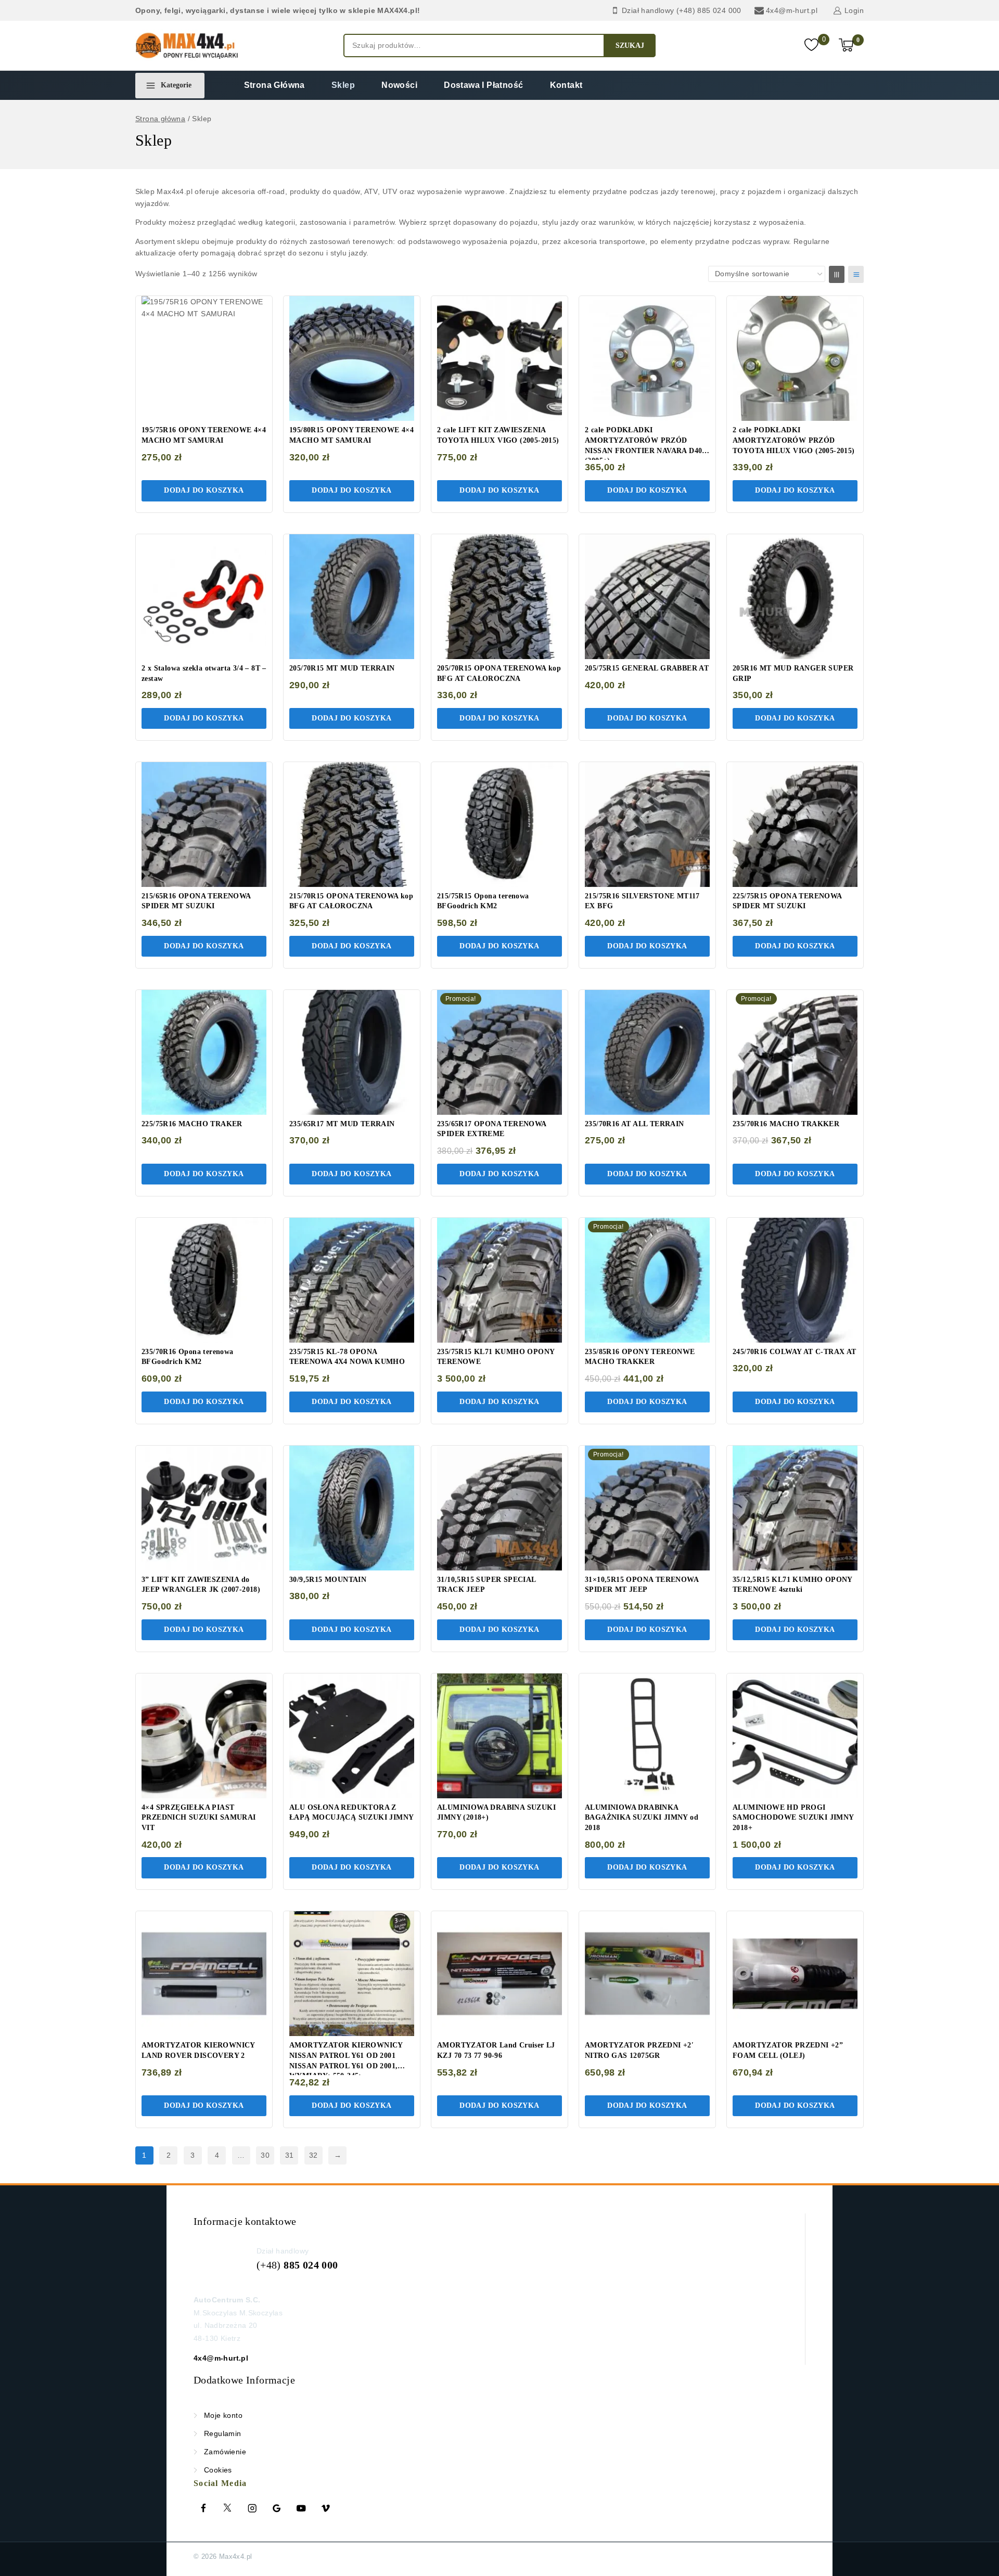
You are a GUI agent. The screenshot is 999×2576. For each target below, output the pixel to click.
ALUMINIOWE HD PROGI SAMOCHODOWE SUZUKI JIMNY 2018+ (793, 1818)
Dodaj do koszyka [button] (204, 490)
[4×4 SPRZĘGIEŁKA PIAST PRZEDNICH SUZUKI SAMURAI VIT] (204, 1736)
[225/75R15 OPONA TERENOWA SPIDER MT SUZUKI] (795, 825)
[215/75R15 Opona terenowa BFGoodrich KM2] (499, 825)
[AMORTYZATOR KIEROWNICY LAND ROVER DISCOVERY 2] (204, 1974)
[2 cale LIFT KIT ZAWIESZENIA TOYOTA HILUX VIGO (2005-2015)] (499, 358)
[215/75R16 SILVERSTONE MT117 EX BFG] (647, 825)
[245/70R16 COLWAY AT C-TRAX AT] (795, 1280)
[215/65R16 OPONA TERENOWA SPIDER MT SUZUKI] (204, 825)
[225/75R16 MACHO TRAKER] (204, 1052)
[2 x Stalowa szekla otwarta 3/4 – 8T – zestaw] (204, 597)
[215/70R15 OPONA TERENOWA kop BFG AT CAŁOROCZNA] (352, 825)
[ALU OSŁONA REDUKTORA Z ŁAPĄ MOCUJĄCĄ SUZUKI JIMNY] (352, 1736)
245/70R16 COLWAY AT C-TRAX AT (795, 1352)
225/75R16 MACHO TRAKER (192, 1124)
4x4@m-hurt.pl (221, 2358)
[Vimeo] (326, 2508)
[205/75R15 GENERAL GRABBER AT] (647, 597)
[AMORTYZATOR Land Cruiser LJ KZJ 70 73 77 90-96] (499, 1974)
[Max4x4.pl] (187, 46)
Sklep (343, 85)
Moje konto (223, 2415)
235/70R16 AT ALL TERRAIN (635, 1124)
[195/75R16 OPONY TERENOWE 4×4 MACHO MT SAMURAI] (204, 358)
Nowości (399, 85)
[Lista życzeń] (812, 46)
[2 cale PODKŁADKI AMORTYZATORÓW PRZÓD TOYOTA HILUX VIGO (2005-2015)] (795, 358)
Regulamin (223, 2433)
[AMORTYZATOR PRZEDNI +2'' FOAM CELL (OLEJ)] (795, 1974)
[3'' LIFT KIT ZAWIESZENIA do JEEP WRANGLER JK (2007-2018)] (204, 1508)
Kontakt (566, 85)
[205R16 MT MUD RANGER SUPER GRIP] (795, 597)
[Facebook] (203, 2508)
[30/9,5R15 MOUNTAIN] (352, 1508)
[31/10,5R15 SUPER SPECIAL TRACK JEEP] (499, 1508)
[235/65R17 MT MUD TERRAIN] (352, 1052)
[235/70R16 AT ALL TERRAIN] (647, 1052)
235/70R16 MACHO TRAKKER (786, 1124)
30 (265, 2155)
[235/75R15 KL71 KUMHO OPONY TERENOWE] (499, 1280)
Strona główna (274, 85)
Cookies (218, 2470)
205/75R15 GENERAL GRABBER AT (647, 668)
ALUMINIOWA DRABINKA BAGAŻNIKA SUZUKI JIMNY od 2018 (642, 1818)
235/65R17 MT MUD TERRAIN (342, 1124)
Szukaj (630, 46)
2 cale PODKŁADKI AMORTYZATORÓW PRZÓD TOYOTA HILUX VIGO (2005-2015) (794, 440)
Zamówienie (225, 2452)
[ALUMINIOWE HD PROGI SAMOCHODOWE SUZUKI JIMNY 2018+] (795, 1736)
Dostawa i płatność (483, 85)
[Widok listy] (856, 274)
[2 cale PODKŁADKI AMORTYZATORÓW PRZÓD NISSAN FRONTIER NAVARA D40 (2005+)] (647, 358)
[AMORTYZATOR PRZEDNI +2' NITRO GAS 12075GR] (647, 1974)
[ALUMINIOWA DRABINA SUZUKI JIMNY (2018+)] (499, 1736)
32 (313, 2155)
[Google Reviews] (277, 2508)
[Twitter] (228, 2508)
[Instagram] (252, 2508)
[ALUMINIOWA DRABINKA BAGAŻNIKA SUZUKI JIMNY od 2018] (647, 1736)
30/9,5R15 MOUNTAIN (328, 1580)
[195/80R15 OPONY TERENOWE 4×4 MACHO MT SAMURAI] (352, 358)
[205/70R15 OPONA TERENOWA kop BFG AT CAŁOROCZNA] (499, 597)
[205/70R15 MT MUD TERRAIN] (352, 597)
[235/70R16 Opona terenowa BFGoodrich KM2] (204, 1280)
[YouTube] (301, 2508)
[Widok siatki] (837, 274)
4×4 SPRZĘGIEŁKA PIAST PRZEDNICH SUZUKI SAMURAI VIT (199, 1818)
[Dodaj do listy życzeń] (255, 310)
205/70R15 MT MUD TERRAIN (342, 668)
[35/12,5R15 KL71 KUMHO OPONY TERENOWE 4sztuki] (795, 1508)
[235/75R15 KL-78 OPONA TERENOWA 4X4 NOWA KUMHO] (352, 1280)
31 (290, 2155)
